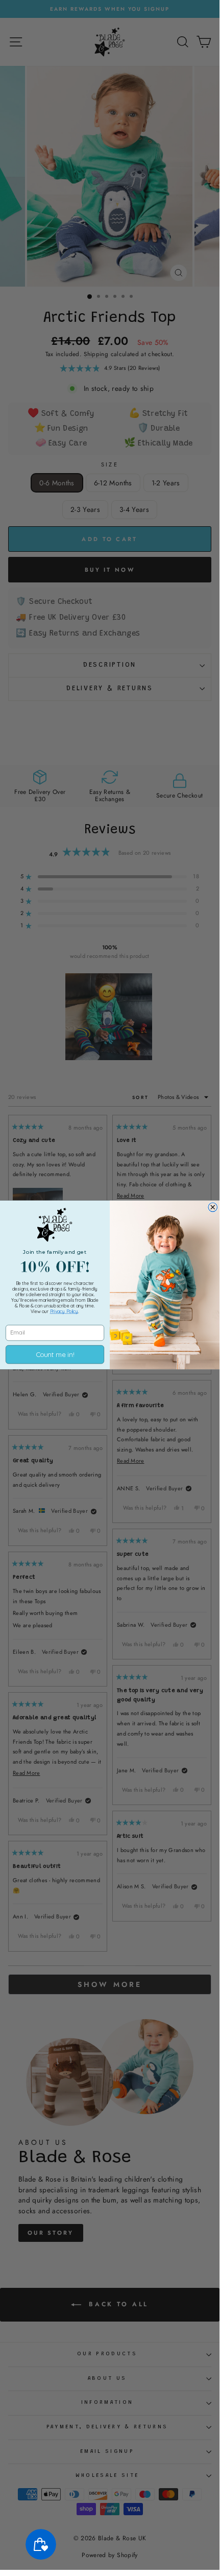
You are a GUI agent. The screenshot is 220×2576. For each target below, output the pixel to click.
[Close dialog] (213, 1207)
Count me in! (55, 1355)
